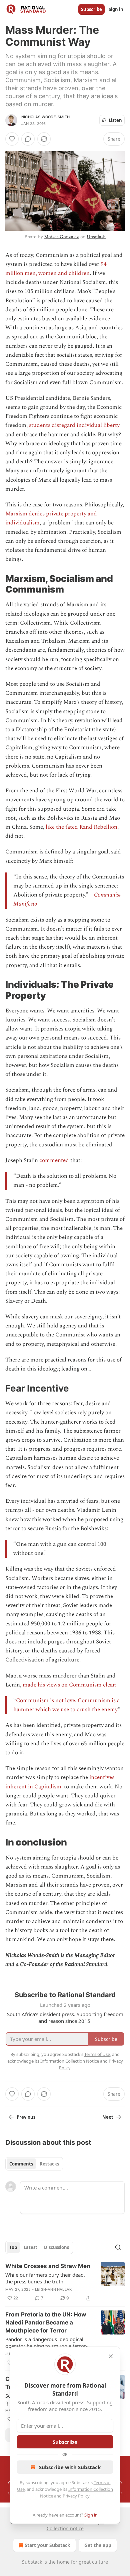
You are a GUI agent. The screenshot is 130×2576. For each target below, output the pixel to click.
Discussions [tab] (56, 2247)
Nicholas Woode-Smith (45, 117)
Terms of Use (97, 2054)
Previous (26, 2117)
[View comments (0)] (28, 139)
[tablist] (34, 2164)
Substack (32, 2562)
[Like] (12, 139)
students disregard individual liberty (74, 425)
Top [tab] (13, 2247)
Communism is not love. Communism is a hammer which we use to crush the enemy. (66, 1705)
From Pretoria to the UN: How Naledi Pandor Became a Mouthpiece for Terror (46, 2322)
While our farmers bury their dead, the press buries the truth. (45, 2278)
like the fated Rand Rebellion (81, 827)
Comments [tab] (21, 2164)
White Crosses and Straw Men (48, 2266)
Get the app (98, 2545)
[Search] (118, 2247)
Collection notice (65, 2528)
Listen (115, 120)
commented (54, 1160)
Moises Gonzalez (61, 237)
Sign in (116, 9)
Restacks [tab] (49, 2164)
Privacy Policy (76, 2496)
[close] (111, 2356)
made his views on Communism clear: (69, 1685)
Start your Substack (47, 2545)
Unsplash (96, 237)
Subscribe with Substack (70, 2467)
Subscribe (91, 9)
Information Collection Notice (70, 2061)
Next (108, 2117)
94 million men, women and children (56, 269)
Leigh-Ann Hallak (53, 2289)
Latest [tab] (30, 2247)
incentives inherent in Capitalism (60, 1782)
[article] (65, 2282)
